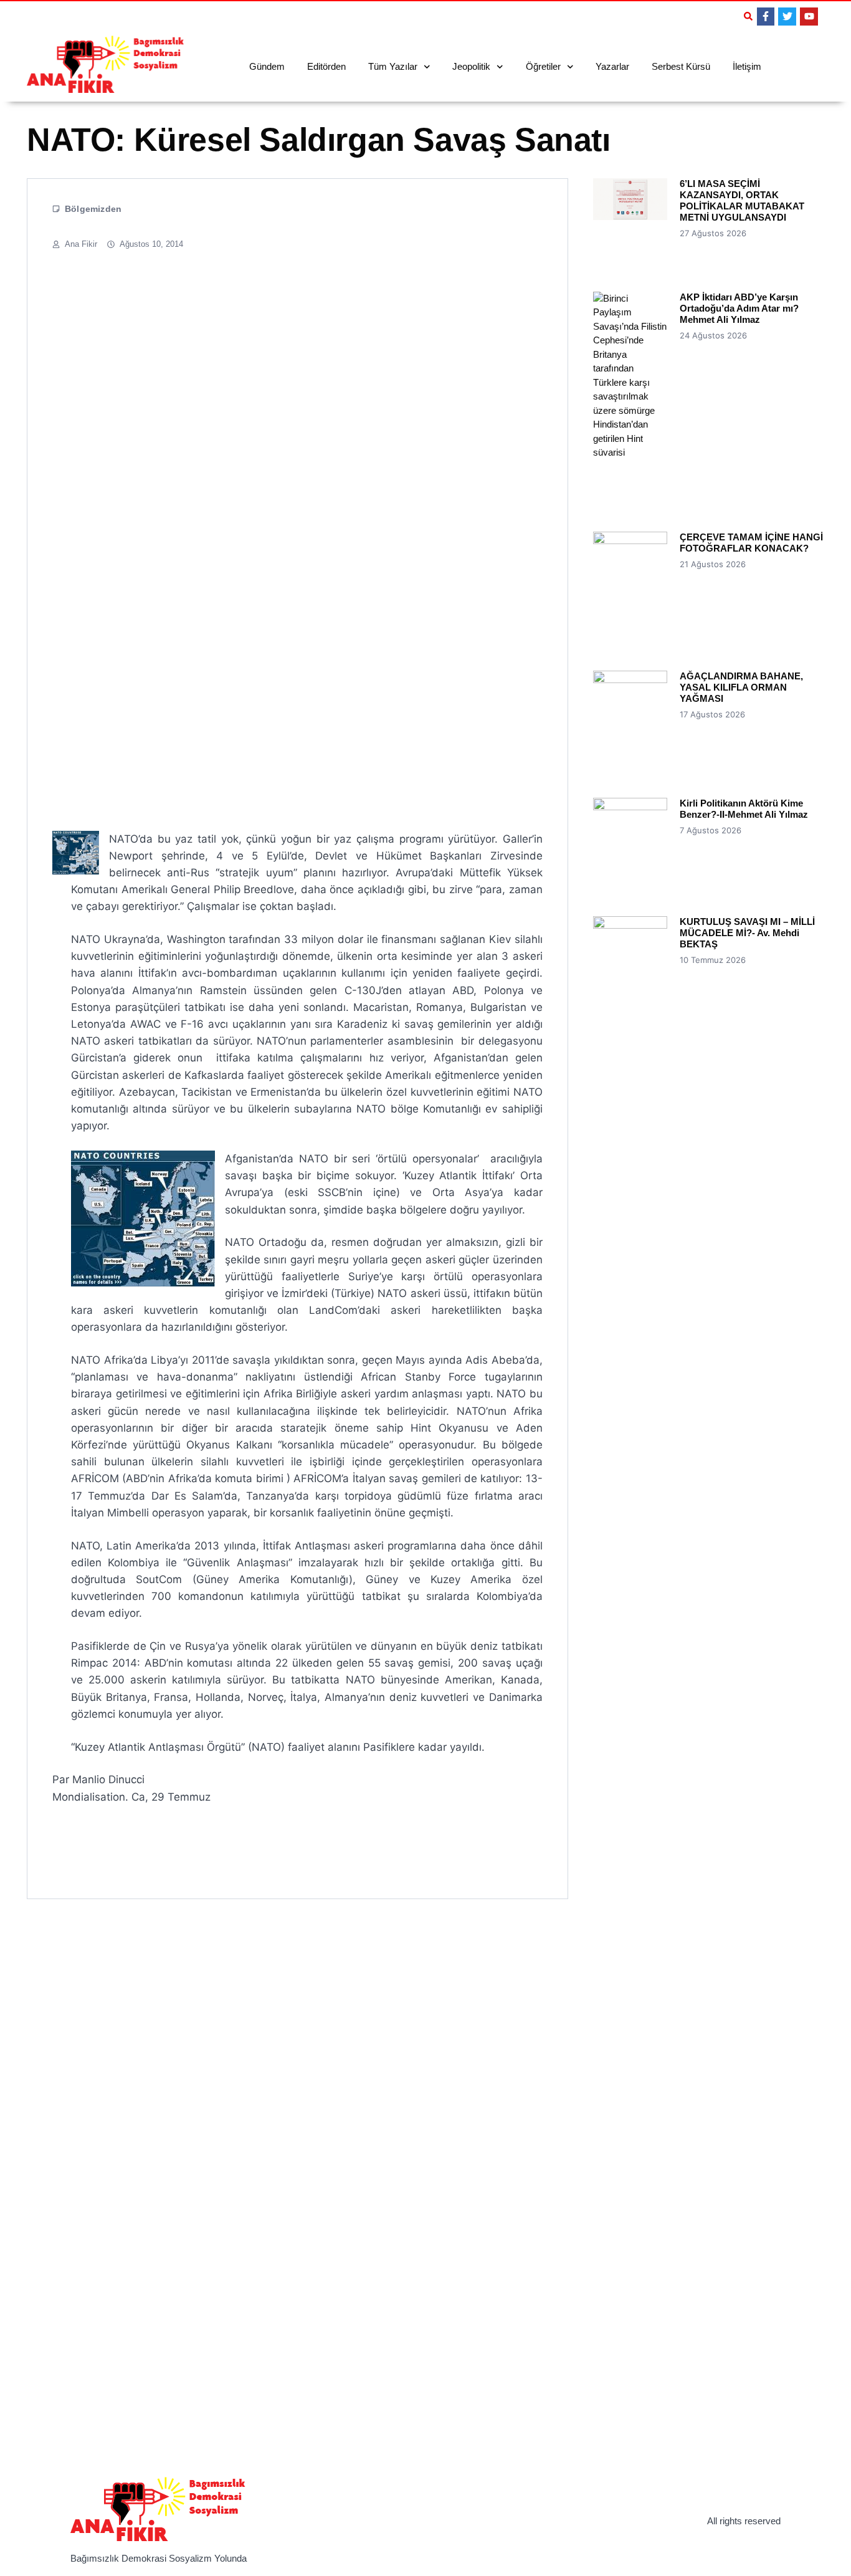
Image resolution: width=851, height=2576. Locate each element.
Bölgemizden (93, 209)
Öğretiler (543, 66)
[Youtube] (809, 17)
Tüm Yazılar (393, 66)
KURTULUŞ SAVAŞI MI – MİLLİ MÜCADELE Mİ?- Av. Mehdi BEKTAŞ (747, 933)
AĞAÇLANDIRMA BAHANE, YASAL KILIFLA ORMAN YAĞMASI (741, 687)
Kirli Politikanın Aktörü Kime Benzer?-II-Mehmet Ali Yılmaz (744, 809)
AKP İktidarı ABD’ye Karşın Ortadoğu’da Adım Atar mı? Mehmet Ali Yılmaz (739, 308)
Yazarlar (612, 66)
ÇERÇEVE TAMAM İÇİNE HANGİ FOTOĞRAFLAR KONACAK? (751, 543)
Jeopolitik (471, 66)
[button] (748, 16)
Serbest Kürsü (681, 66)
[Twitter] (787, 17)
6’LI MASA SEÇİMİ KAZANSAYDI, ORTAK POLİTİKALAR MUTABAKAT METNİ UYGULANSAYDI (742, 200)
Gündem (267, 66)
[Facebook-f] (766, 17)
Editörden (326, 66)
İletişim (747, 66)
